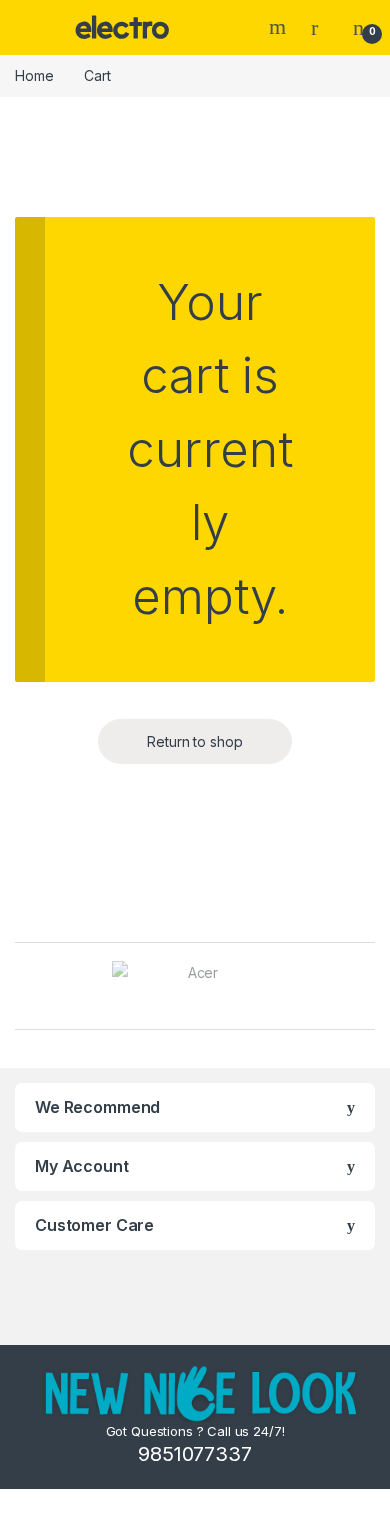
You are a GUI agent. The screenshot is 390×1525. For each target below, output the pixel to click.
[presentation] (369, 988)
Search (280, 27)
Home (34, 75)
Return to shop (194, 741)
